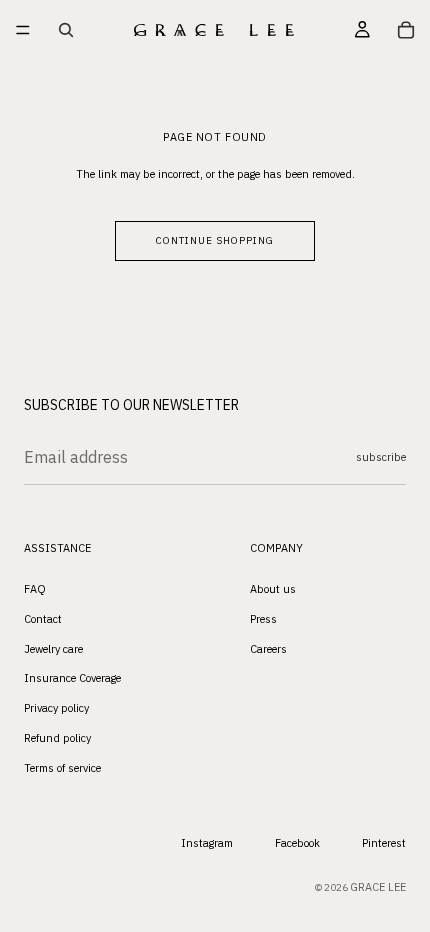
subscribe (381, 457)
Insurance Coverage (72, 679)
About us (273, 589)
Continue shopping (215, 240)
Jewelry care (53, 649)
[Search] (66, 30)
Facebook (297, 844)
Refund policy (57, 738)
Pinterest (384, 844)
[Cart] (406, 30)
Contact (43, 619)
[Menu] (23, 30)
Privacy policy (56, 708)
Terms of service (62, 768)
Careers (268, 649)
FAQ (35, 589)
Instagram (207, 844)
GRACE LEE (378, 888)
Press (263, 619)
